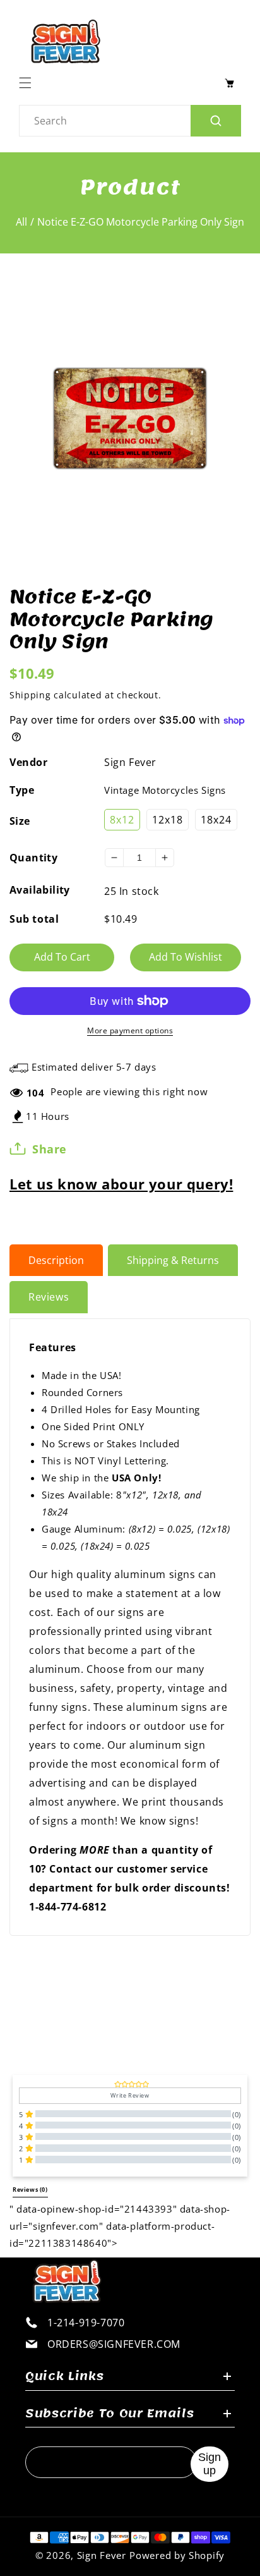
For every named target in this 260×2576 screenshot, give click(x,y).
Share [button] (50, 1149)
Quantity (33, 858)
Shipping (30, 695)
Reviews (49, 1297)
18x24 (216, 820)
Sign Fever (130, 762)
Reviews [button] (30, 2190)
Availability (40, 890)
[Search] (216, 121)
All (21, 222)
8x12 (122, 820)
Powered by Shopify (177, 2555)
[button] (28, 83)
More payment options (130, 1030)
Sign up (210, 2464)
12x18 (168, 820)
